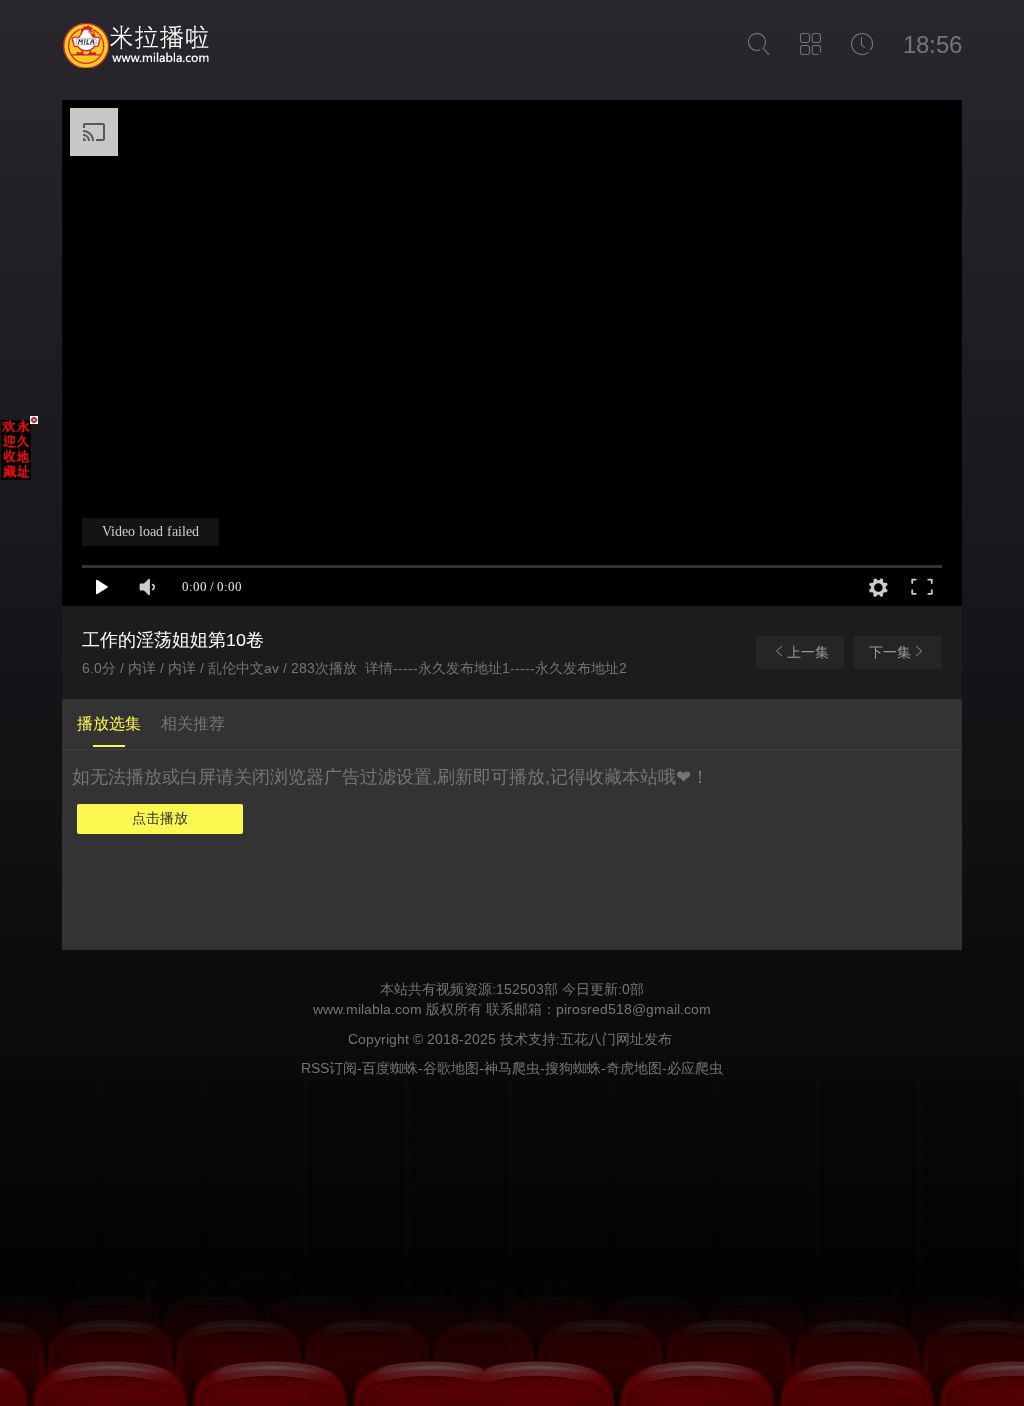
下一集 (890, 652)
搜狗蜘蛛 (573, 1068)
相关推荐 (193, 723)
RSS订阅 (329, 1068)
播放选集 (109, 723)
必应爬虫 (695, 1068)
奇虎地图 (634, 1068)
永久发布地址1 (464, 668)
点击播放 (160, 818)
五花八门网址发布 (616, 1039)
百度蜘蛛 (390, 1068)
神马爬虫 (512, 1068)
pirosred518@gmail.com (633, 1009)
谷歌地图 (451, 1068)
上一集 (808, 652)
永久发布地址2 (581, 668)
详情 (379, 668)
